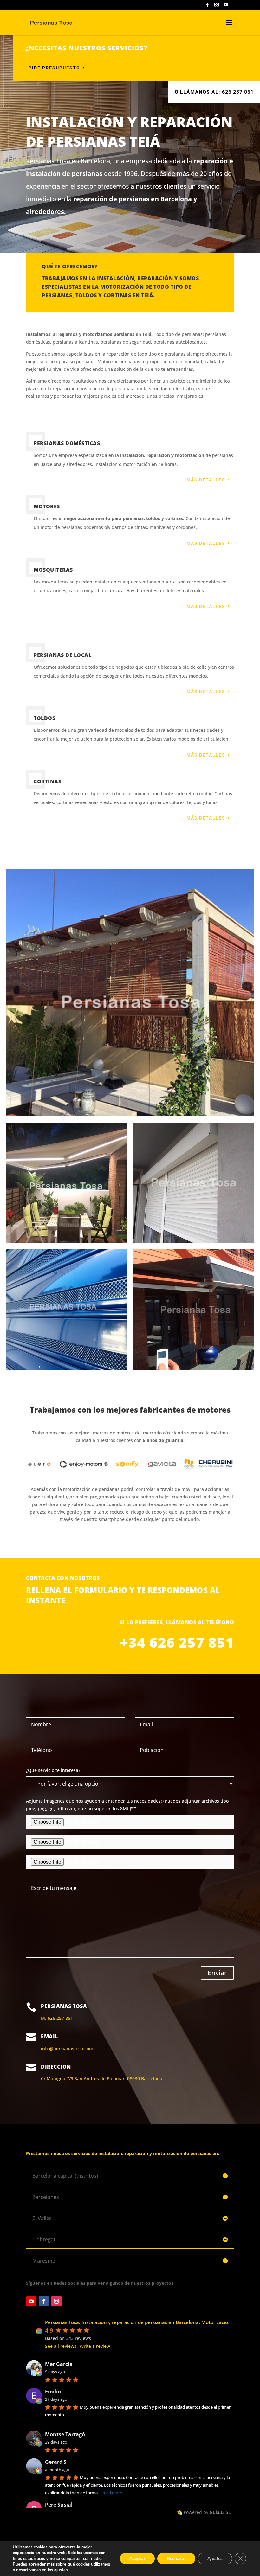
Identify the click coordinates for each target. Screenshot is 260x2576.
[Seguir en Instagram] (56, 2301)
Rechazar (176, 2558)
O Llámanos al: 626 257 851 (214, 92)
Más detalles (206, 480)
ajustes (61, 2570)
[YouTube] (226, 6)
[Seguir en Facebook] (44, 2301)
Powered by (207, 2512)
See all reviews (61, 2346)
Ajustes (215, 2558)
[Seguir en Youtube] (31, 2301)
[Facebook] (207, 6)
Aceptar (137, 2558)
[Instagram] (217, 6)
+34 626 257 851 (177, 1642)
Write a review (95, 2346)
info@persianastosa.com (67, 2048)
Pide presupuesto (54, 68)
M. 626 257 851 (57, 2018)
